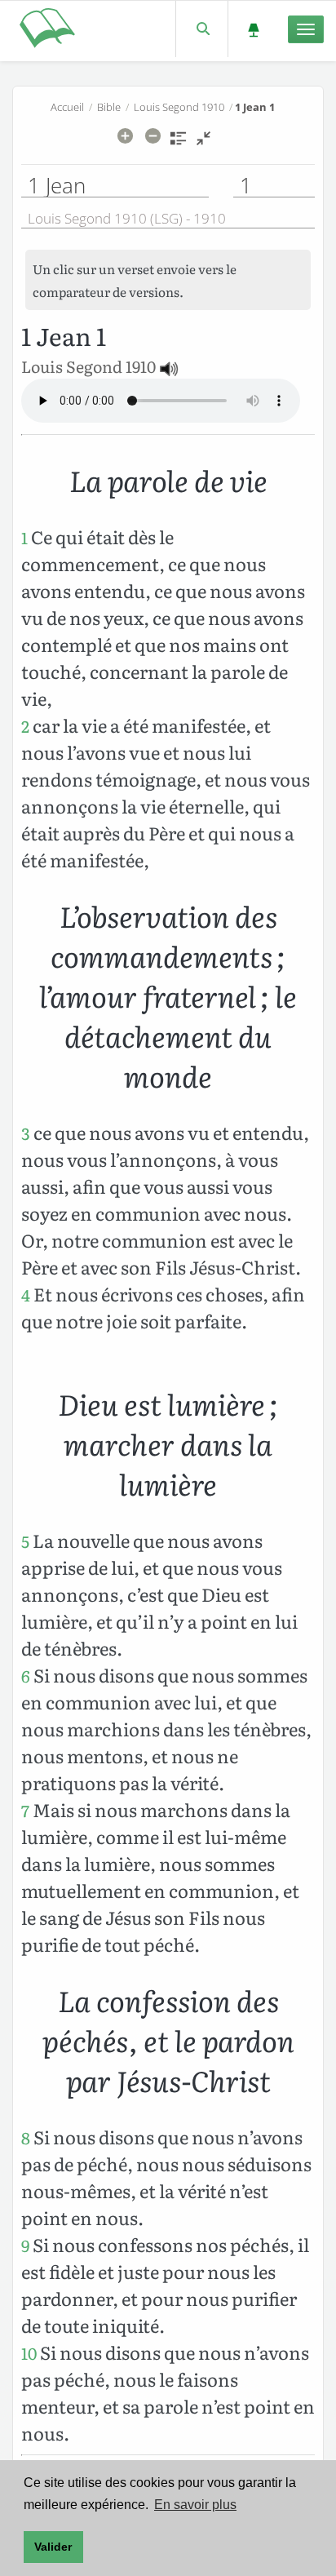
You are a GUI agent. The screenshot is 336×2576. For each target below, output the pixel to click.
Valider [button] (53, 2547)
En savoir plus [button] (195, 2505)
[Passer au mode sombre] (253, 29)
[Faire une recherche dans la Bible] (202, 29)
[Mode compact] (203, 144)
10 (29, 2353)
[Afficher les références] (178, 144)
